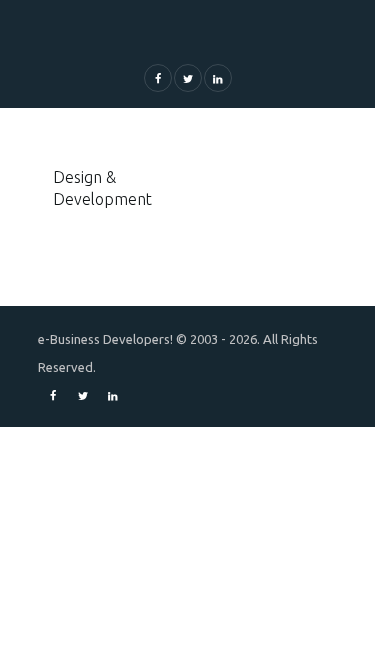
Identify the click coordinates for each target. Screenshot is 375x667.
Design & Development (102, 188)
